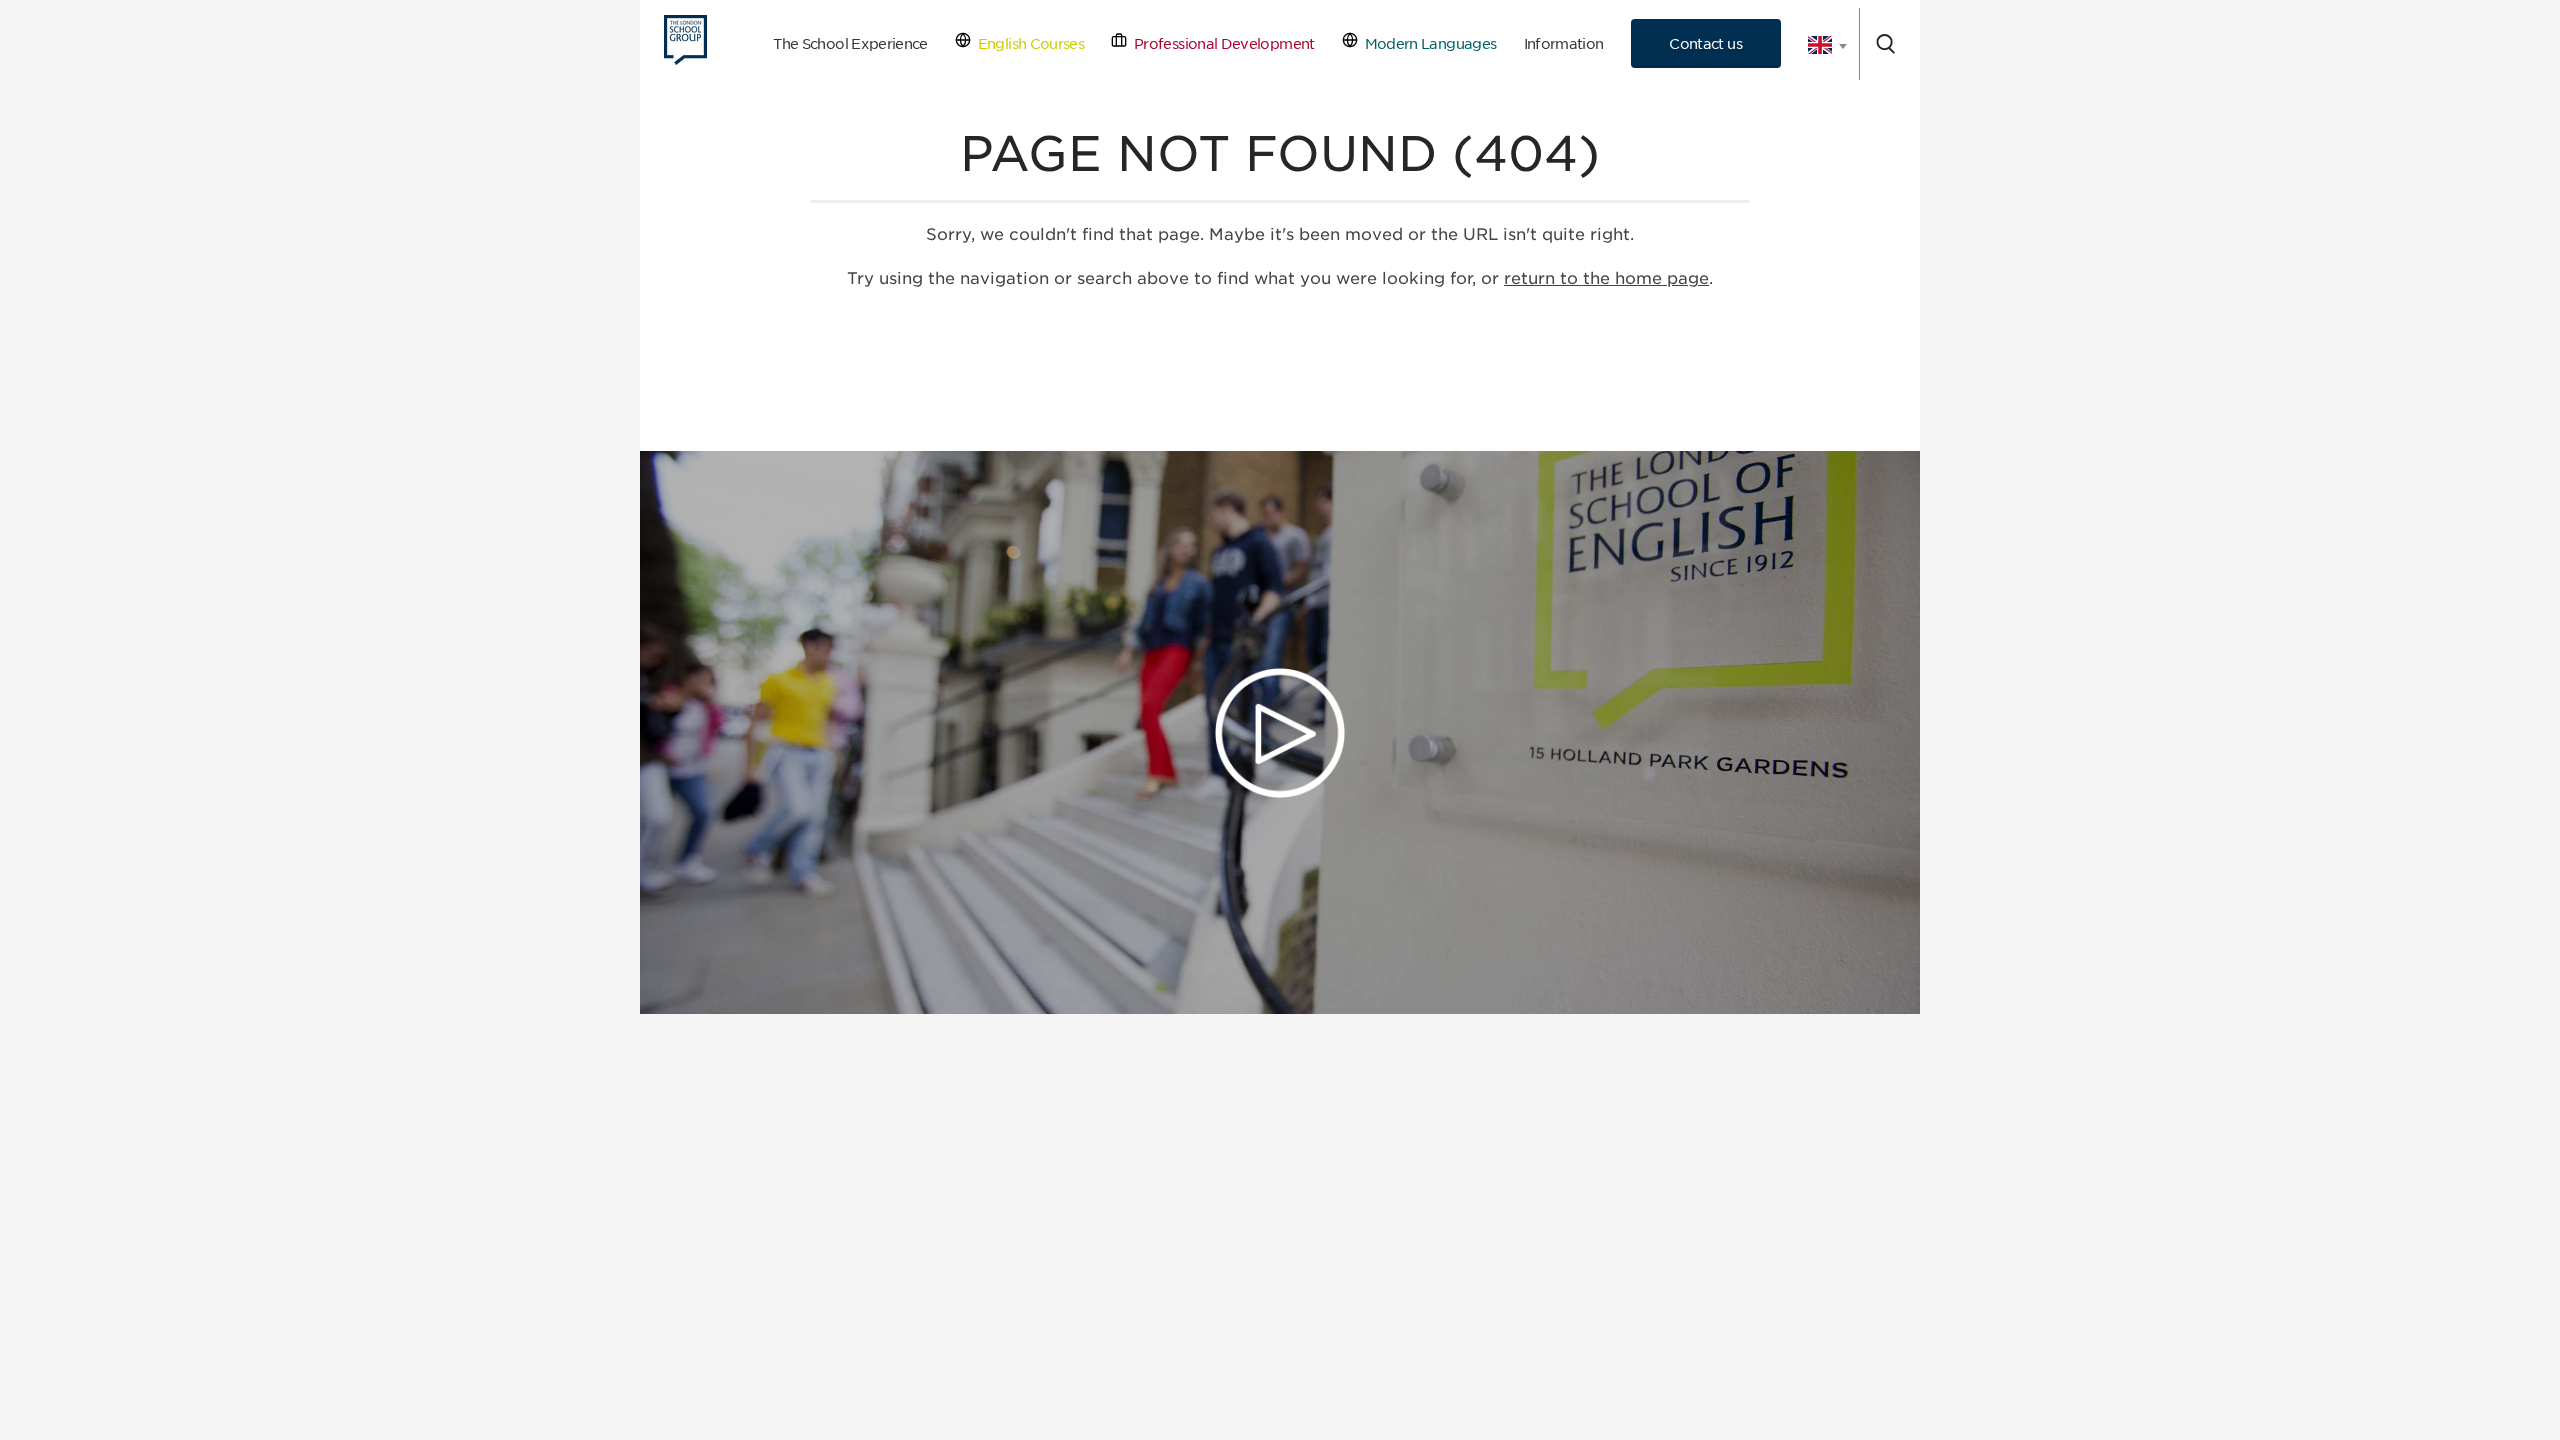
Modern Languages (1427, 43)
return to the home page (1606, 278)
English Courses (1027, 43)
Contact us (1705, 43)
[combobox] (1820, 45)
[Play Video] (1280, 733)
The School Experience (850, 43)
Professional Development (1220, 43)
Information (1564, 43)
